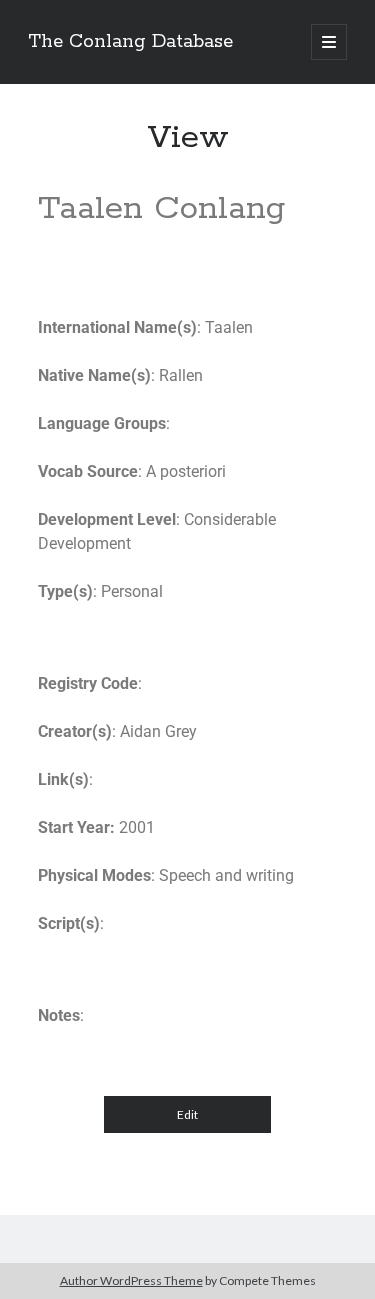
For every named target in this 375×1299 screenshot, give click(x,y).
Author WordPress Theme (131, 1280)
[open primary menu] (329, 42)
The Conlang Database (130, 42)
